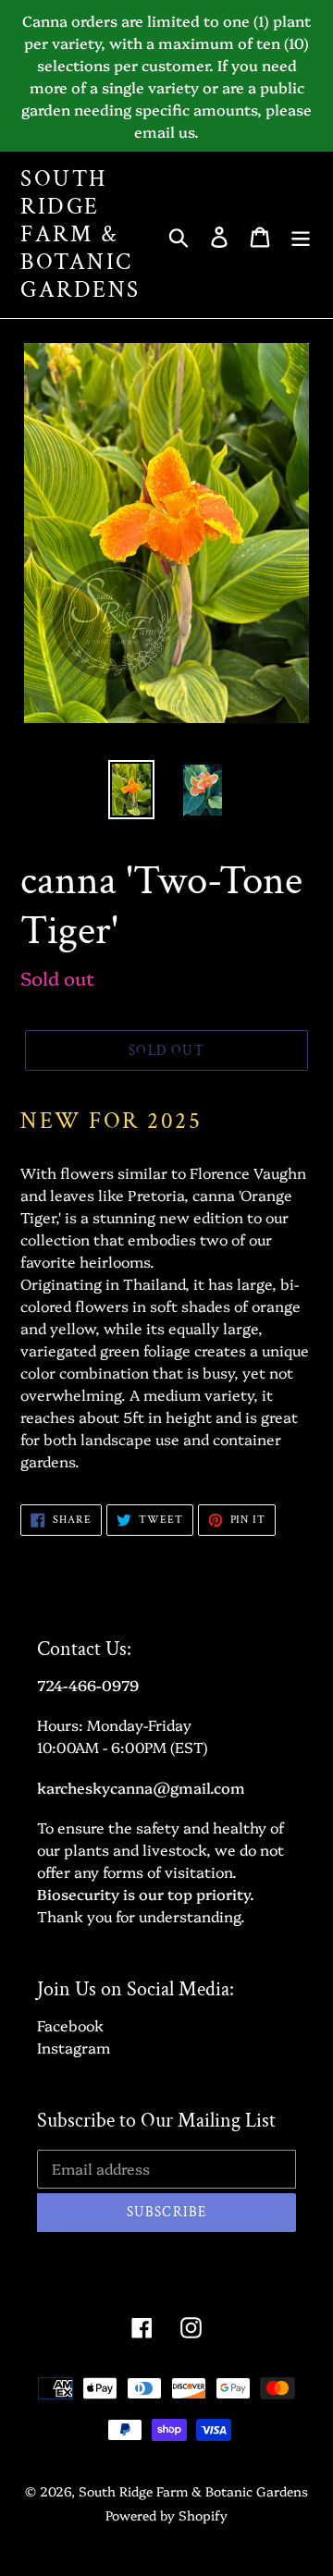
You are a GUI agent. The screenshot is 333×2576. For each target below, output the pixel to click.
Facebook (70, 2025)
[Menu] (301, 234)
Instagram (74, 2047)
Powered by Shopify (166, 2515)
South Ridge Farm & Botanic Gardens (80, 235)
